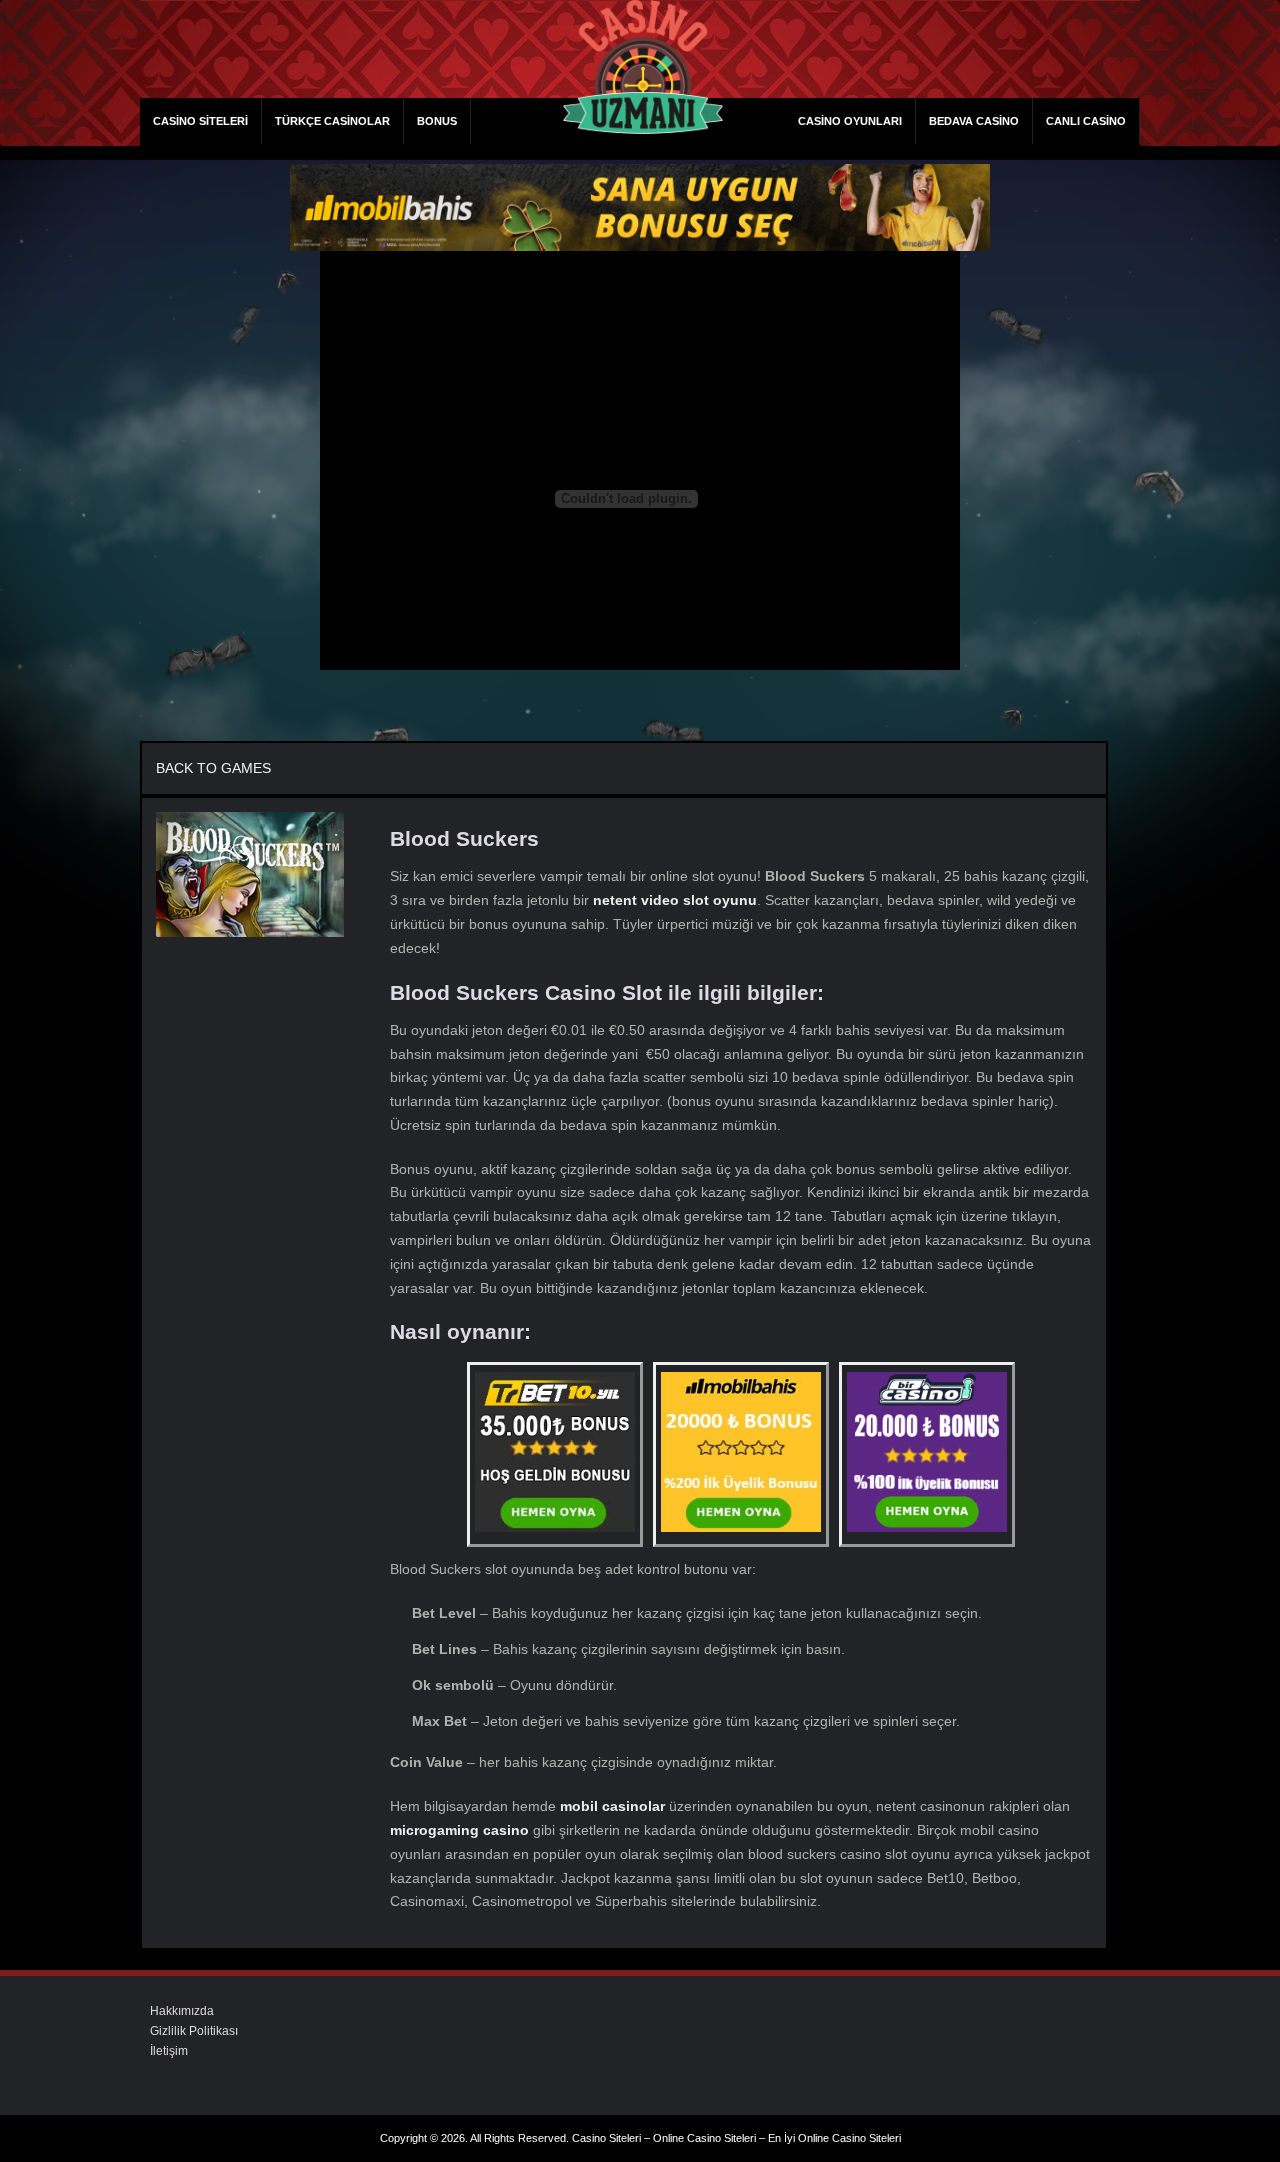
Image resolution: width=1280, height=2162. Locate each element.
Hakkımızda (182, 2011)
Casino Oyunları (850, 121)
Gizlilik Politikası (194, 2031)
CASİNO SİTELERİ (200, 121)
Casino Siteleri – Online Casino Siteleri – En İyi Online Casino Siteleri (736, 2138)
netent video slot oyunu (675, 900)
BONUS (437, 121)
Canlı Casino (1086, 121)
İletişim (169, 2051)
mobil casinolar (612, 1806)
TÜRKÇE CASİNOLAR (332, 121)
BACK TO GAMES (213, 768)
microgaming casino (459, 1830)
